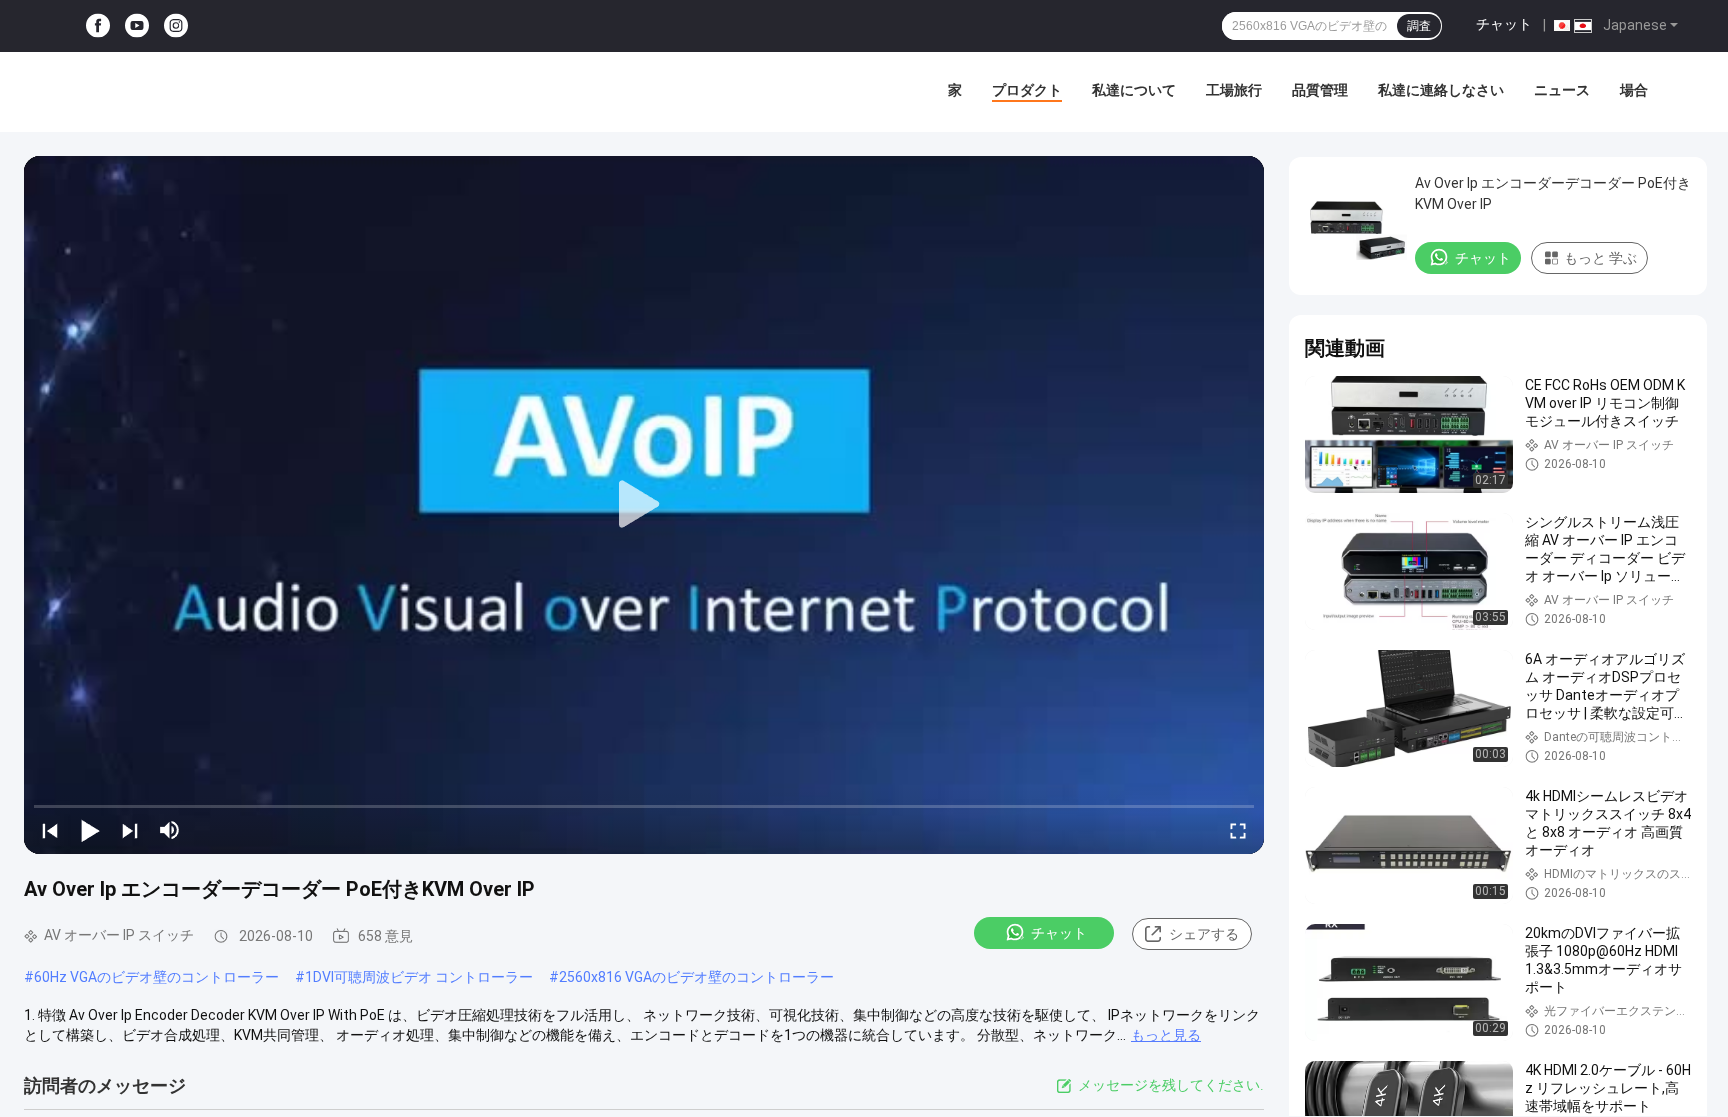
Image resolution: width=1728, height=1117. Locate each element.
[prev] (50, 830)
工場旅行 (1234, 90)
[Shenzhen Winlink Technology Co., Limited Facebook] (98, 26)
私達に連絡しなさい (1441, 90)
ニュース (1562, 90)
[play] (644, 505)
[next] (130, 830)
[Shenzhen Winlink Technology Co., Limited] (160, 92)
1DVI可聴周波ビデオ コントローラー (419, 977)
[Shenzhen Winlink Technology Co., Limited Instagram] (176, 26)
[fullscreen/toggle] (1238, 830)
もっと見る (1166, 1035)
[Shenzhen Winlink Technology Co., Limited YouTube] (137, 26)
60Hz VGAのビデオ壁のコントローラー (156, 977)
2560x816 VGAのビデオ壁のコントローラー (696, 977)
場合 (1634, 90)
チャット (1504, 24)
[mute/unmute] (170, 830)
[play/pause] (90, 830)
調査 (1419, 26)
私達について (1134, 90)
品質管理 (1320, 90)
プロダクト (1027, 90)
